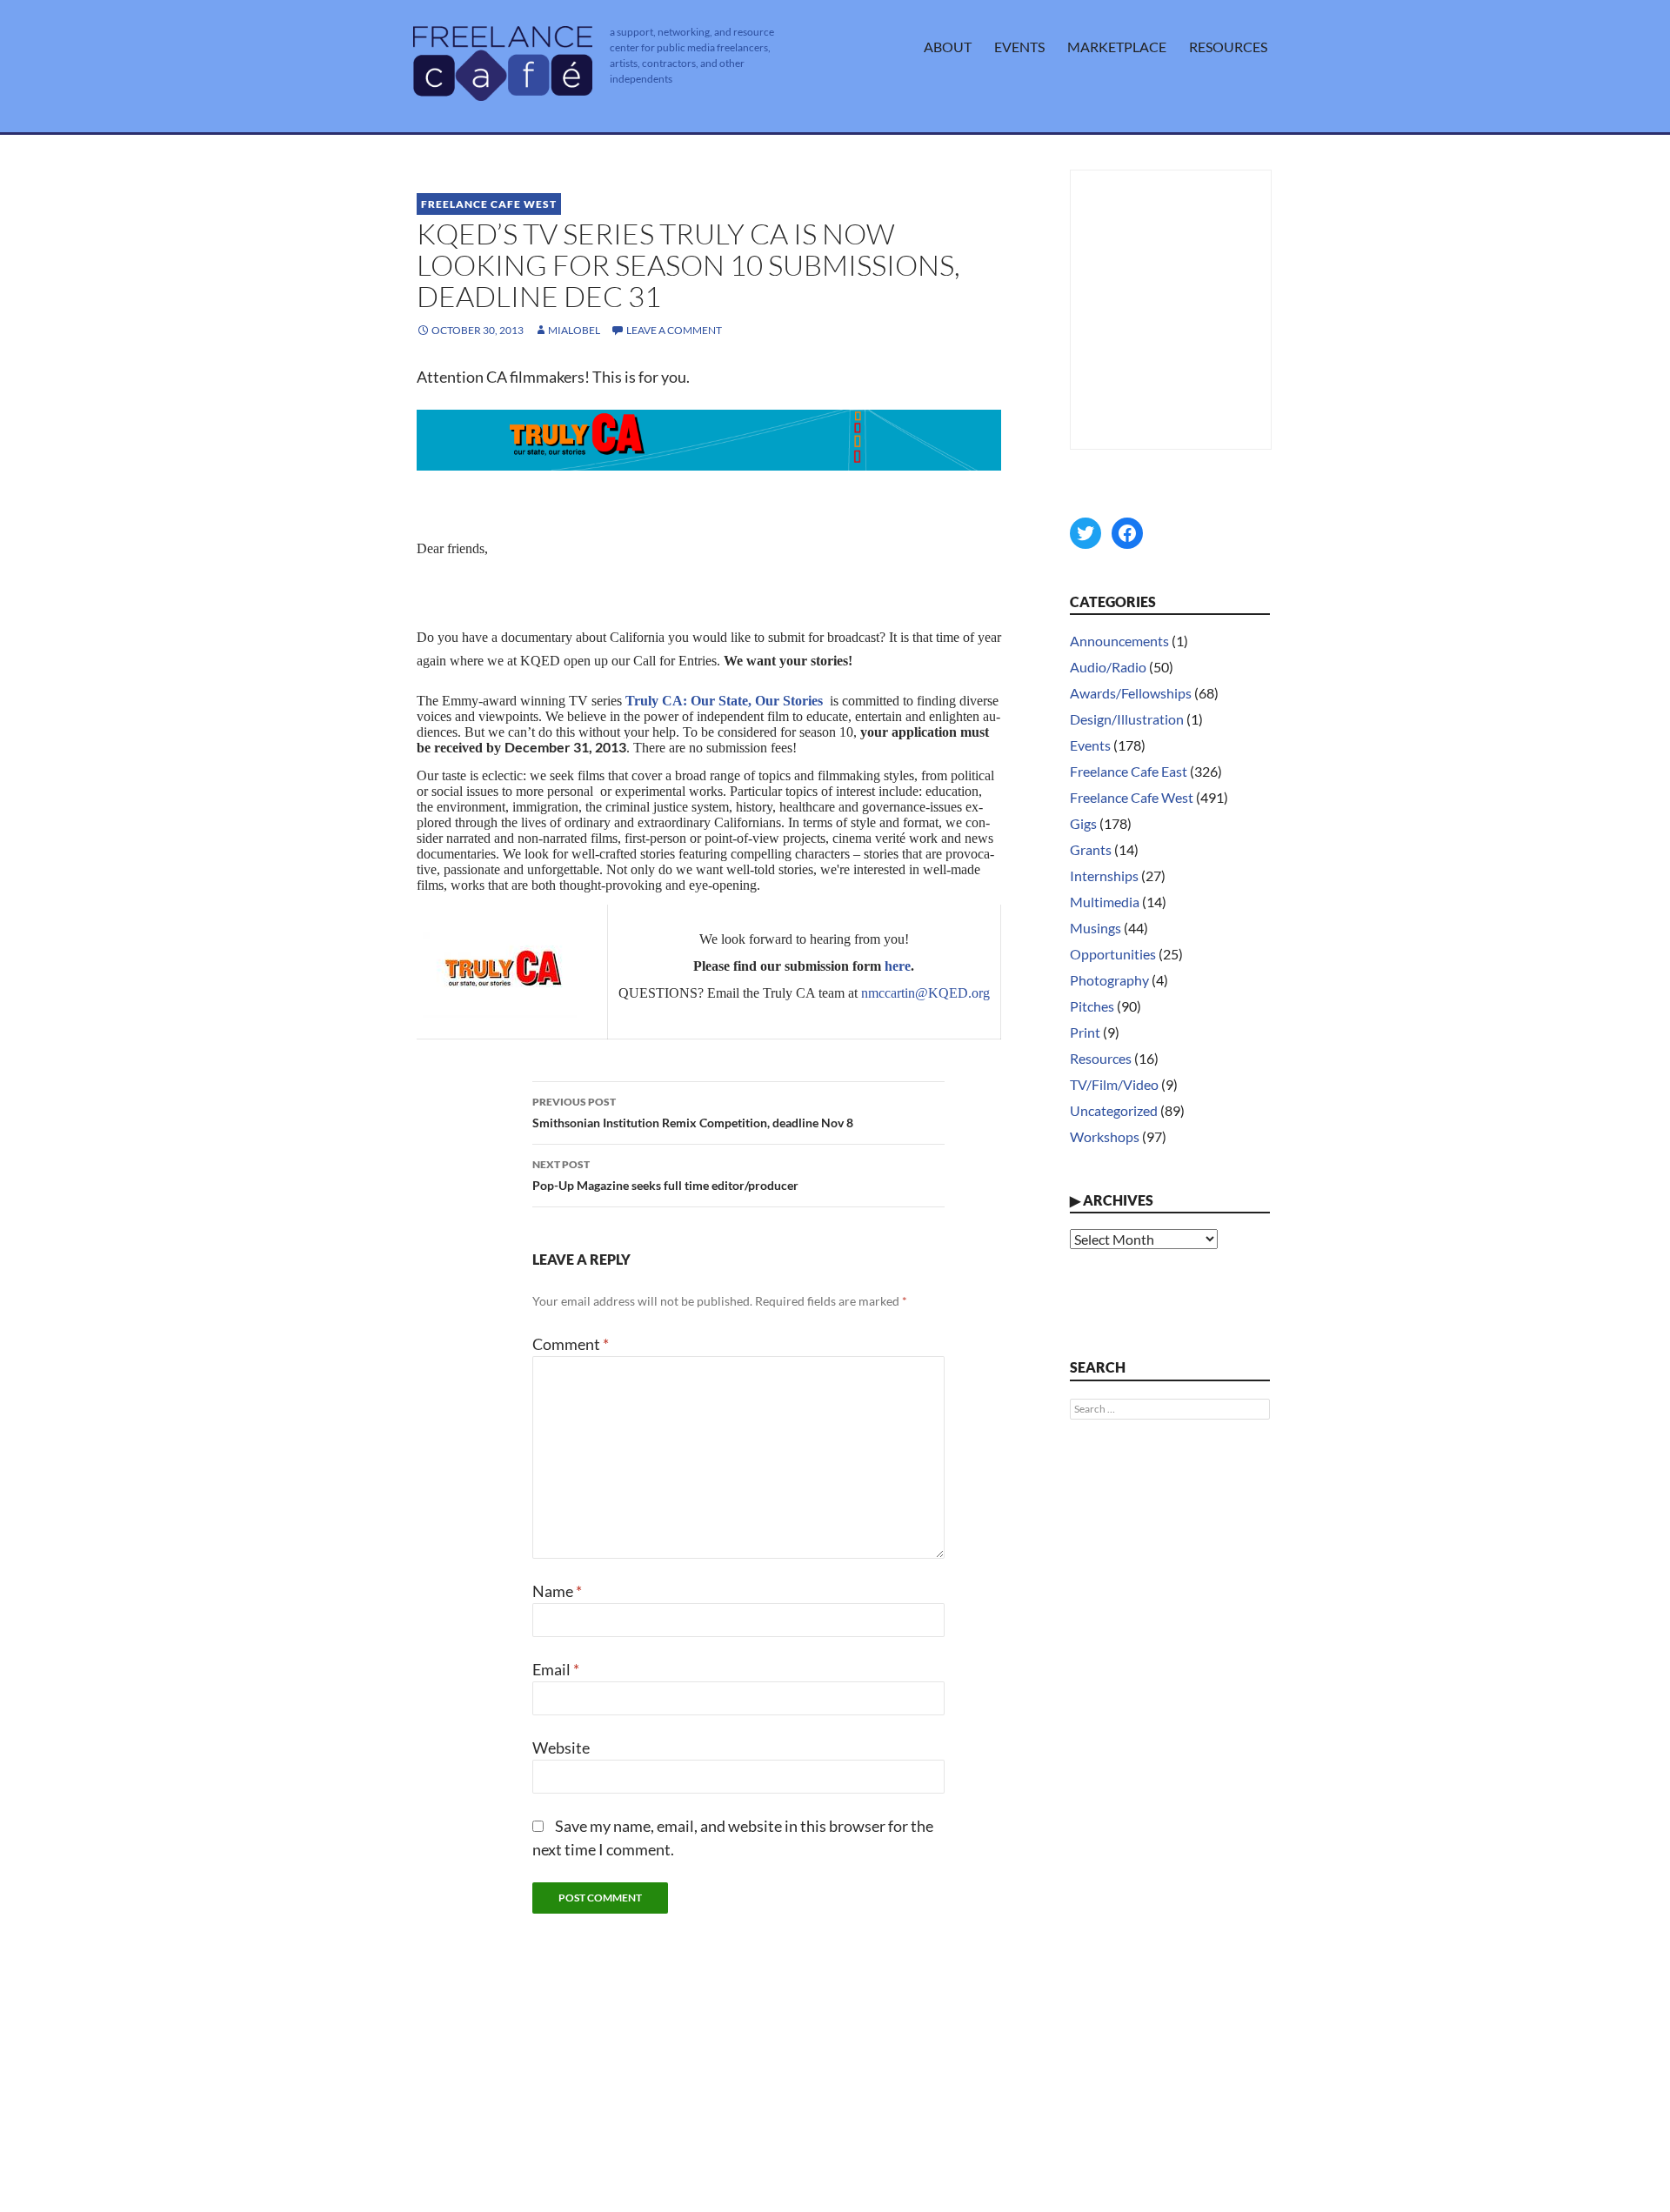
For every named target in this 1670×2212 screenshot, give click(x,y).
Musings (1096, 928)
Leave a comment (674, 330)
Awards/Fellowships (1131, 693)
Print (1085, 1032)
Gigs (1083, 823)
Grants (1091, 849)
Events (1019, 47)
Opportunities (1113, 954)
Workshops (1105, 1136)
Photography (1109, 980)
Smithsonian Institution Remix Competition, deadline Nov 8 (693, 1113)
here (898, 966)
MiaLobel (574, 330)
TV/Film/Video (1114, 1084)
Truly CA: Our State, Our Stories (724, 701)
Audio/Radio (1108, 667)
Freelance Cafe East (1129, 771)
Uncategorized (1114, 1110)
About (948, 47)
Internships (1104, 875)
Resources (1228, 47)
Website (561, 1748)
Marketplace (1117, 47)
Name (557, 1591)
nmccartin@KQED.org (925, 993)
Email (556, 1669)
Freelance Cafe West (489, 204)
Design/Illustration (1127, 719)
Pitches (1092, 1006)
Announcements (1119, 641)
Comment (571, 1344)
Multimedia (1105, 902)
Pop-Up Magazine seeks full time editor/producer (665, 1175)
